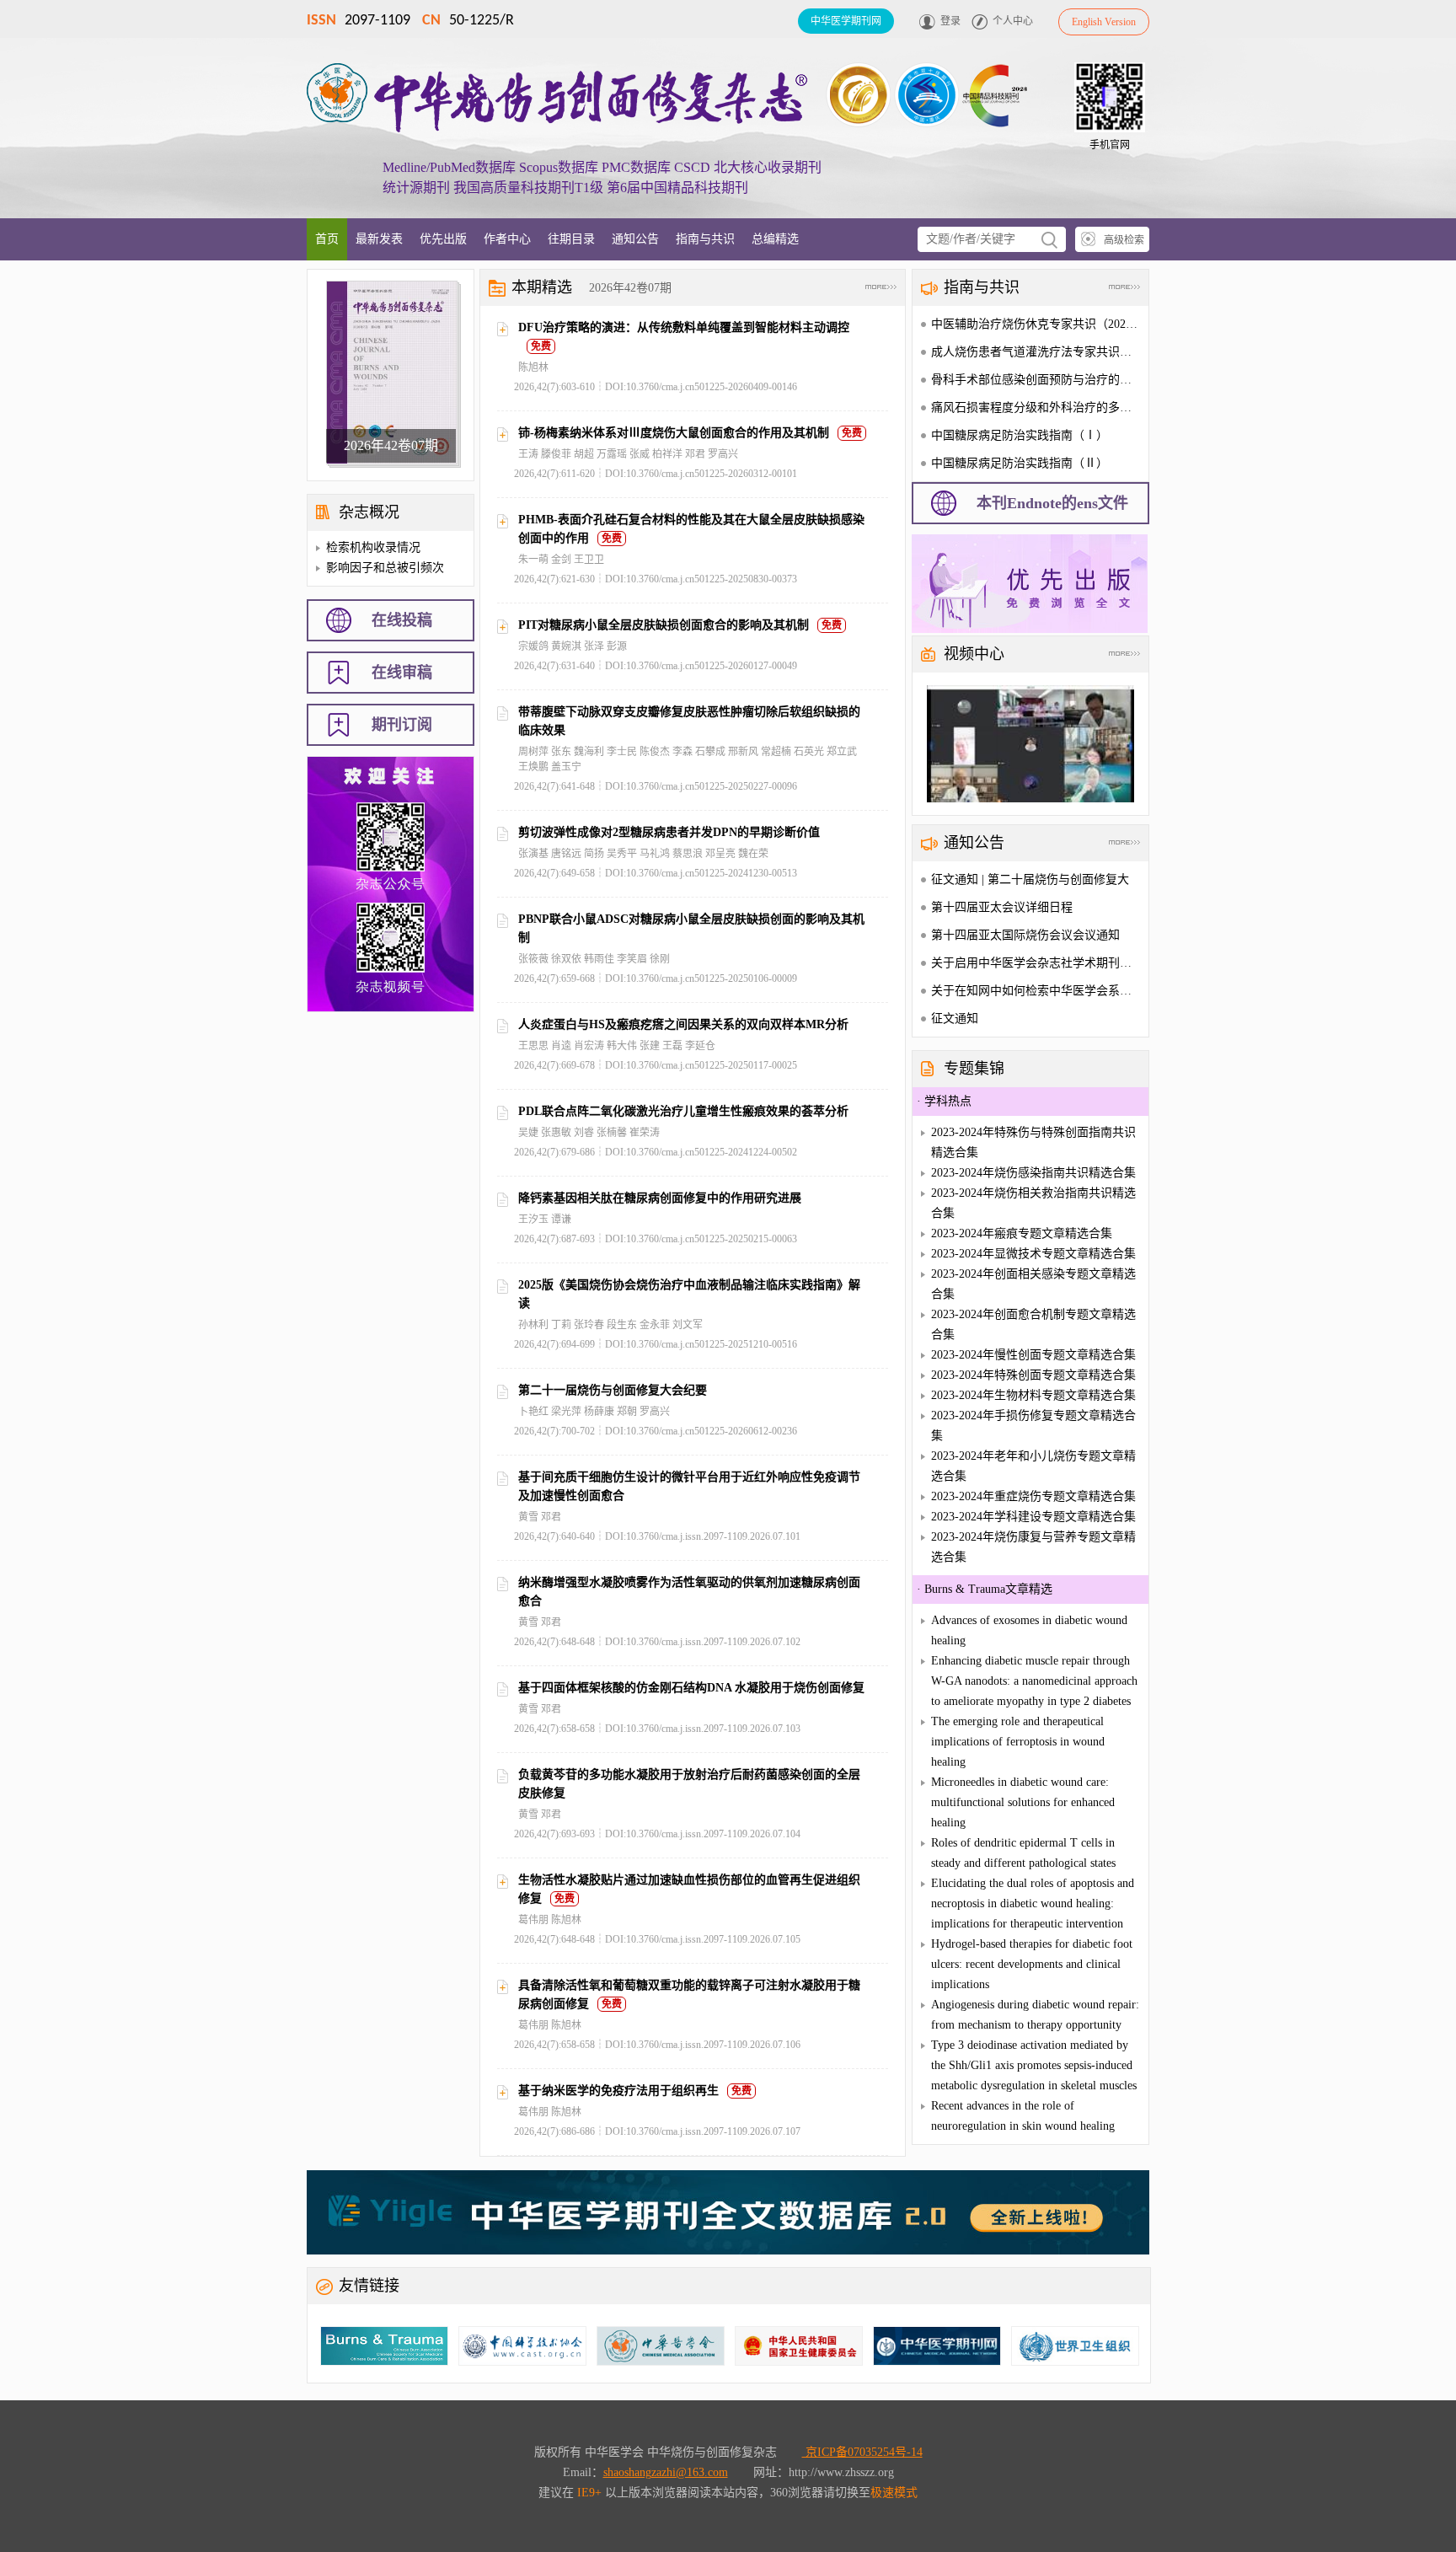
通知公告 (635, 239)
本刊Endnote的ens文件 (1052, 503)
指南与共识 (705, 239)
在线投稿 (402, 620)
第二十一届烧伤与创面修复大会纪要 (613, 1390)
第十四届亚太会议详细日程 (1002, 907)
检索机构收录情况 (373, 547)
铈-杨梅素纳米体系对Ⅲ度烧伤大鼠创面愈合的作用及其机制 (674, 433)
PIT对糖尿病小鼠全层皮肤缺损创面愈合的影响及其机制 (664, 625)
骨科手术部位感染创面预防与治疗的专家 (1037, 380)
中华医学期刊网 (846, 21)
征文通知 (955, 1019)
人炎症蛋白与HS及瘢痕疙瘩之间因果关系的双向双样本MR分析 (683, 1024)
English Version (1104, 22)
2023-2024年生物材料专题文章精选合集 (1033, 1395)
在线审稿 (402, 673)
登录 (950, 21)
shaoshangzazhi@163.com (666, 2472)
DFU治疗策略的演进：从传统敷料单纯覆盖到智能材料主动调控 (684, 327)
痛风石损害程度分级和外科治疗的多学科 (1037, 407)
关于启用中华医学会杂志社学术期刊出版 (1037, 963)
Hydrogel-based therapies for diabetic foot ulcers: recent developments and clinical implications (1032, 1964)
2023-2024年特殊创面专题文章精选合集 (1033, 1375)
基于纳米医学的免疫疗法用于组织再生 (618, 2091)
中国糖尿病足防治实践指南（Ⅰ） (1020, 435)
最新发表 (379, 239)
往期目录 (571, 239)
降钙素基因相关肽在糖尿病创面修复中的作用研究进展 (660, 1198)
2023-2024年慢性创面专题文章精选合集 (1033, 1355)
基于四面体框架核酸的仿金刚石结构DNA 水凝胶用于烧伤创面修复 (691, 1688)
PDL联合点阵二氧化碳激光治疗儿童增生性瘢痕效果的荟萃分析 (683, 1111)
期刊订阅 (402, 725)
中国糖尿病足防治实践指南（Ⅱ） (1020, 463)
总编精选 (775, 239)
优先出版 (443, 239)
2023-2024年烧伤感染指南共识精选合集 (1033, 1173)
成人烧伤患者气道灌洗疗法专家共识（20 (1037, 352)
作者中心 (507, 239)
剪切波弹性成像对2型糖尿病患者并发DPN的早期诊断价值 (669, 832)
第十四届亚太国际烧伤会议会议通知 (1025, 935)
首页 (327, 239)
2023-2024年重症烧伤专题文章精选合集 (1033, 1496)
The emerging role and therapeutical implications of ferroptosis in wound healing (1018, 1742)
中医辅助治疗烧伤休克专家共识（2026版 (1037, 324)
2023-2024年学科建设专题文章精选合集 (1033, 1517)
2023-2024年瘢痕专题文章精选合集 (1022, 1233)
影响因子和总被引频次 (385, 568)
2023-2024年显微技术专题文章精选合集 (1033, 1254)
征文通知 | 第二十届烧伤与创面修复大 (1030, 879)
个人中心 (1013, 21)
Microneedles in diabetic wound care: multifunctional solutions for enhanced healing (1023, 1802)
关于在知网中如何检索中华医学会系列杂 (1037, 991)
